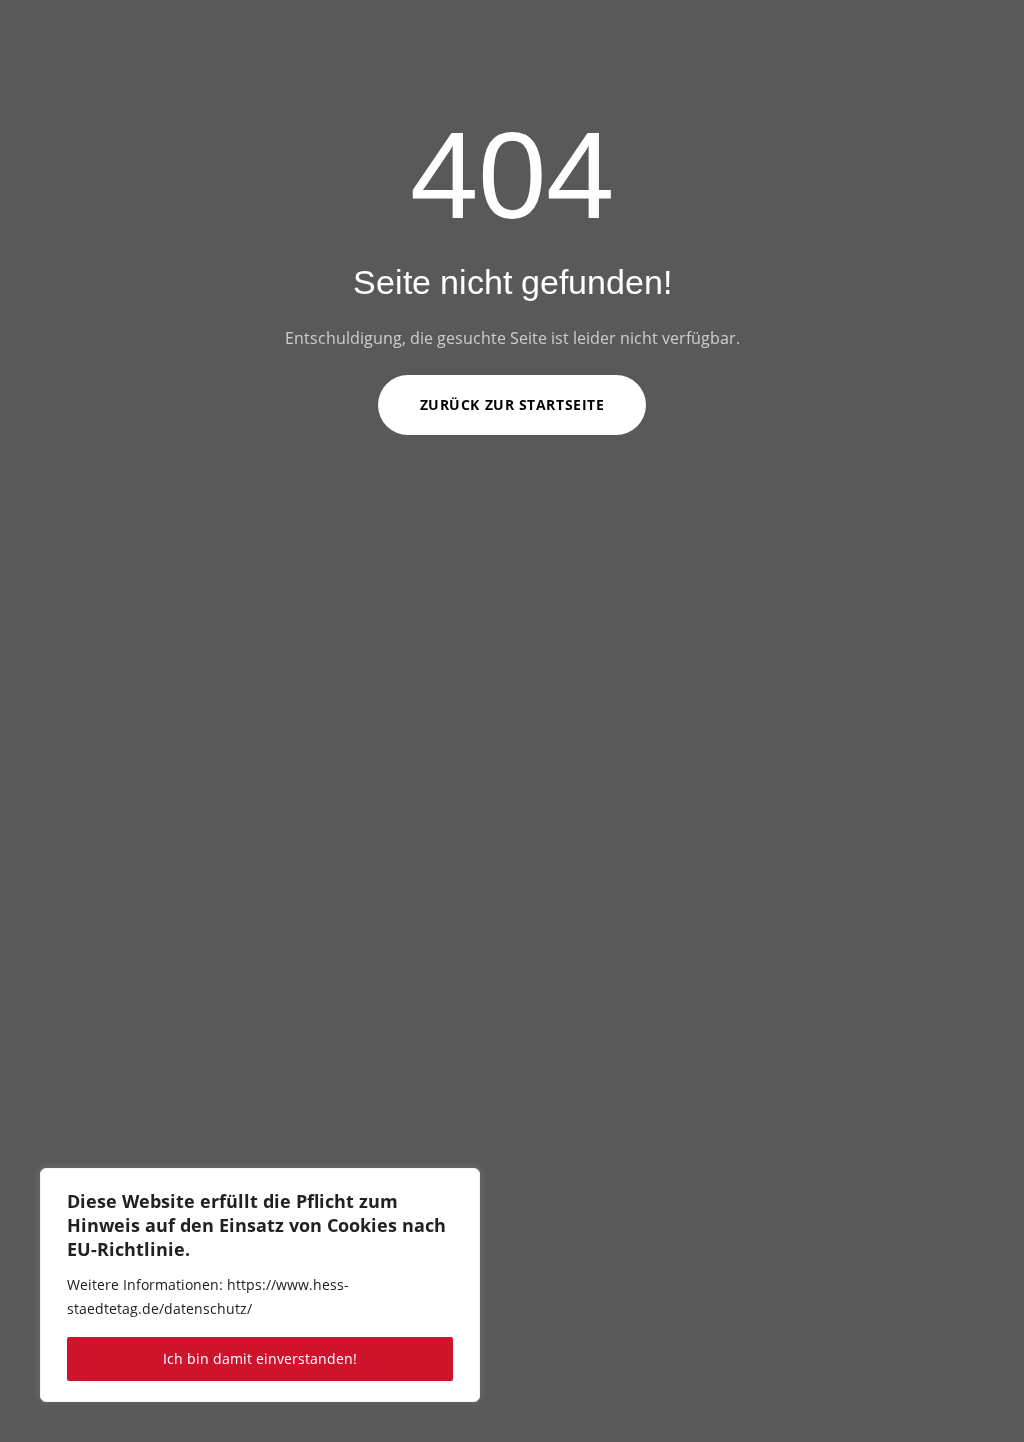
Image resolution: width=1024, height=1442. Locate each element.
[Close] (459, 1185)
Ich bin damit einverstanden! (260, 1358)
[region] (260, 1285)
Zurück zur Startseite (512, 404)
